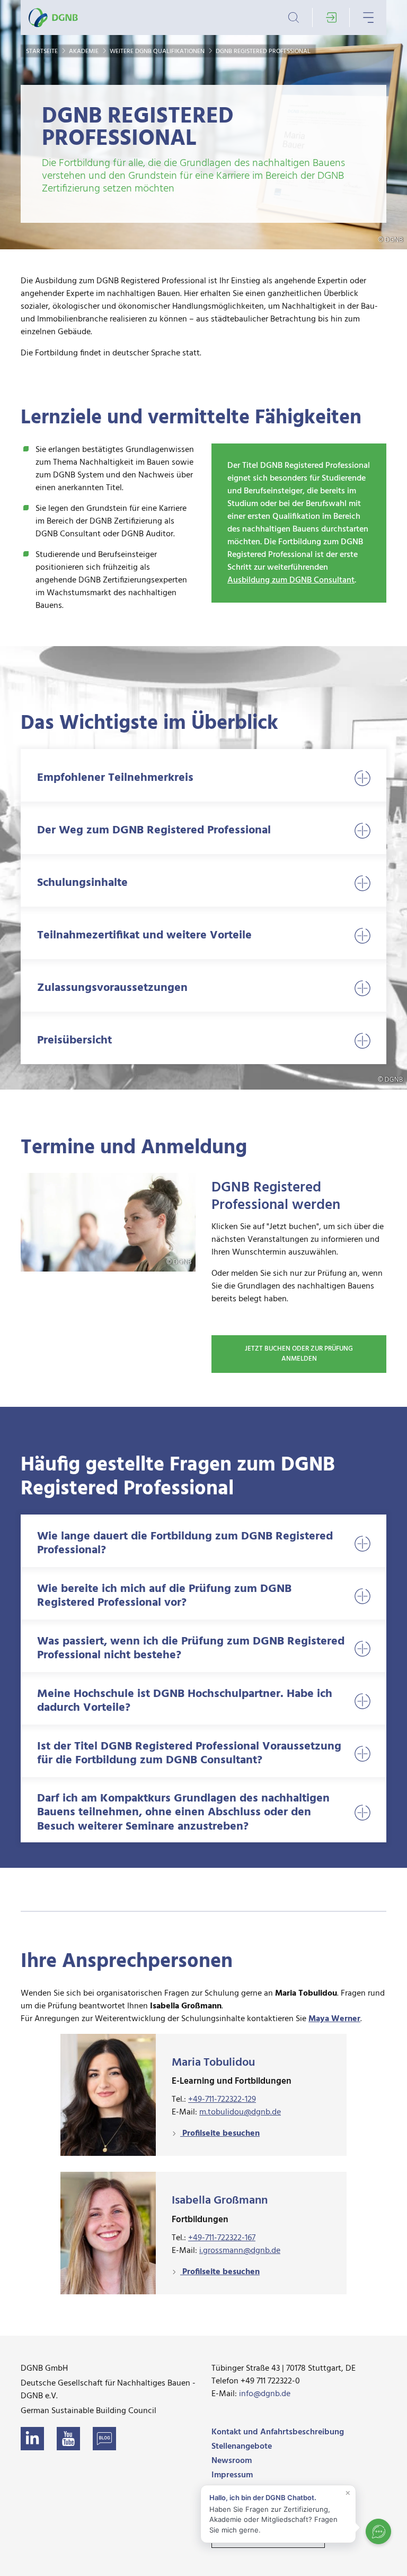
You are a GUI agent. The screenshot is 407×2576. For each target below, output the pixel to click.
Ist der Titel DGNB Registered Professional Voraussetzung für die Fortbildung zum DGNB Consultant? (189, 1753)
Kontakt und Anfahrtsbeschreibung (278, 2432)
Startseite (43, 51)
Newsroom (232, 2461)
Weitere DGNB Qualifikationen (158, 51)
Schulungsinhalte (82, 883)
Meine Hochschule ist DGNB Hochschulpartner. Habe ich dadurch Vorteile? (185, 1701)
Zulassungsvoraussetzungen (112, 988)
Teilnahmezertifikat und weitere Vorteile (144, 935)
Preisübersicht (74, 1041)
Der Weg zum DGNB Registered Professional (154, 830)
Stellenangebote (242, 2447)
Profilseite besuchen (220, 2134)
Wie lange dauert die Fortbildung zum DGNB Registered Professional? (185, 1543)
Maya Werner (334, 2019)
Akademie (85, 51)
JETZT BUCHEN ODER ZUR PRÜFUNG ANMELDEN (299, 1354)
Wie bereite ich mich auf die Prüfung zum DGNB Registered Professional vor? (164, 1596)
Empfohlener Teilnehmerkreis (115, 778)
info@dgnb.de (265, 2394)
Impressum (232, 2475)
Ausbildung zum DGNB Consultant (291, 580)
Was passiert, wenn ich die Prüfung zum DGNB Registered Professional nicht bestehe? (191, 1648)
